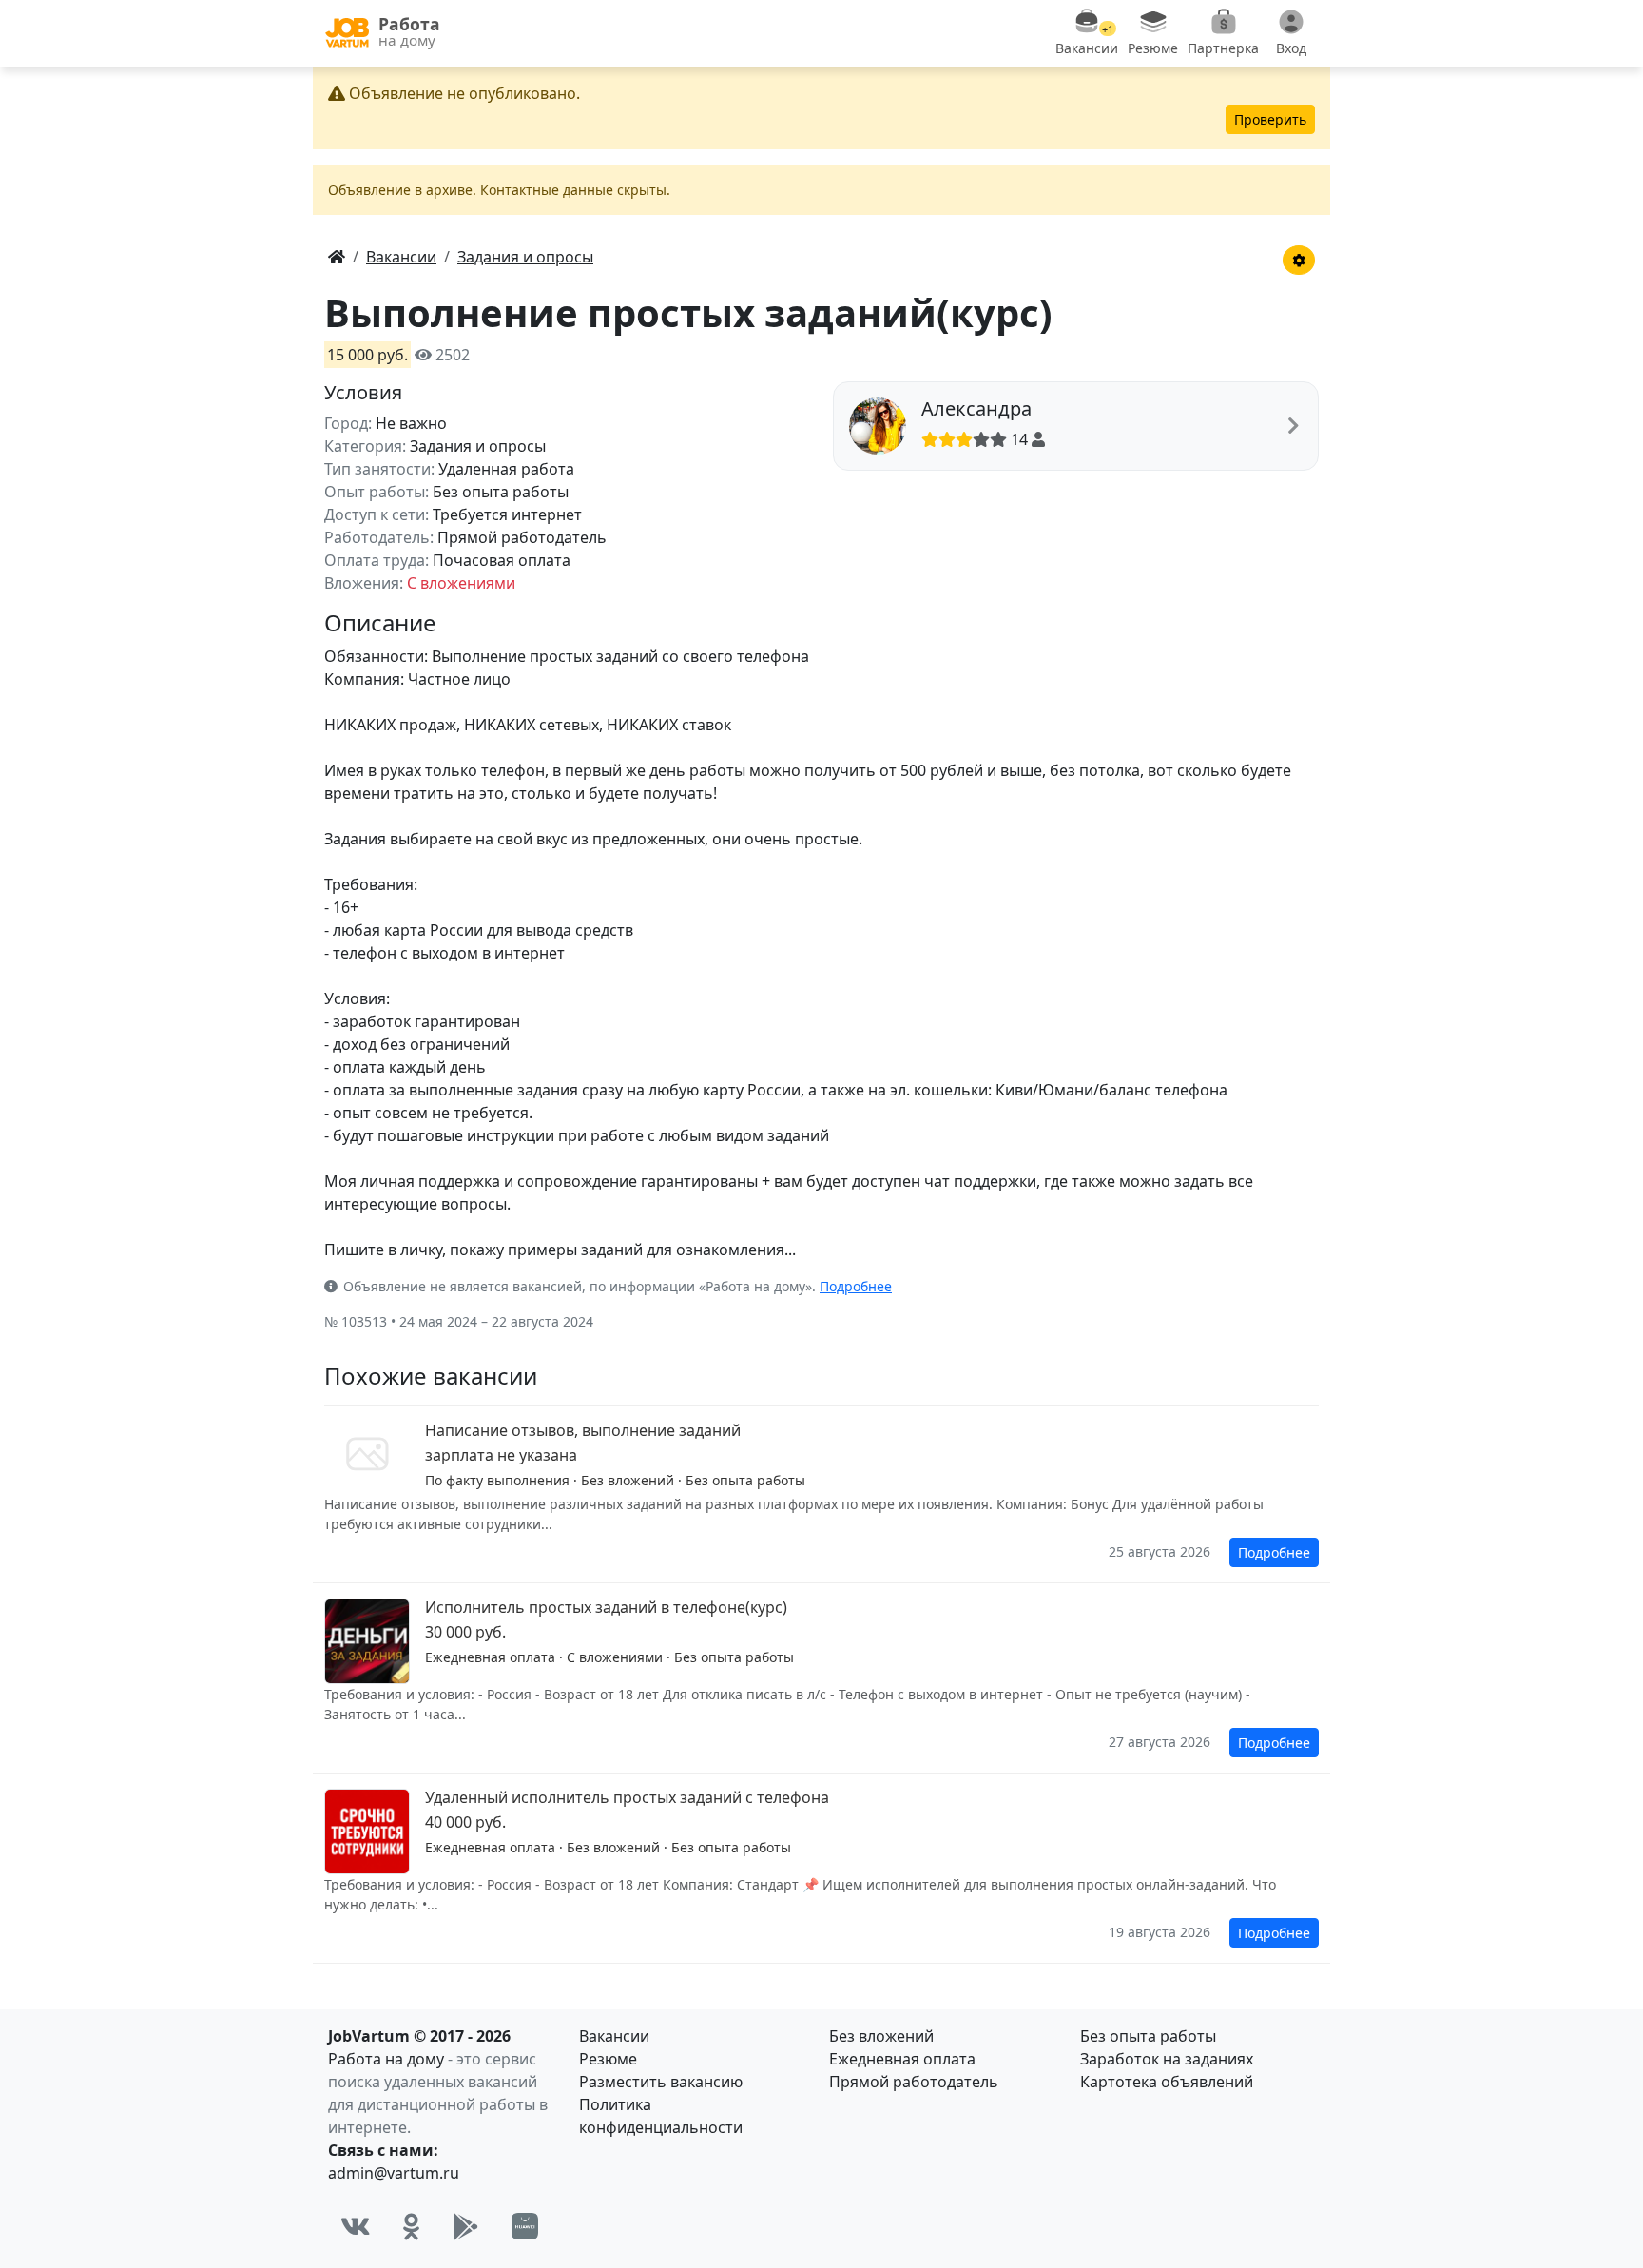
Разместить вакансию (661, 2082)
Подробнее (856, 1286)
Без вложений (881, 2036)
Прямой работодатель (914, 2082)
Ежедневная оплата (902, 2059)
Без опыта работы (1148, 2036)
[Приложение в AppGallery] (525, 2226)
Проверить (1270, 119)
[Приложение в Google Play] (466, 2226)
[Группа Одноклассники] (412, 2226)
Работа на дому (386, 2059)
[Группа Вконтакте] (356, 2226)
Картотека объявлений (1167, 2082)
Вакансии (614, 2036)
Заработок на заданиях (1167, 2059)
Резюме (608, 2059)
